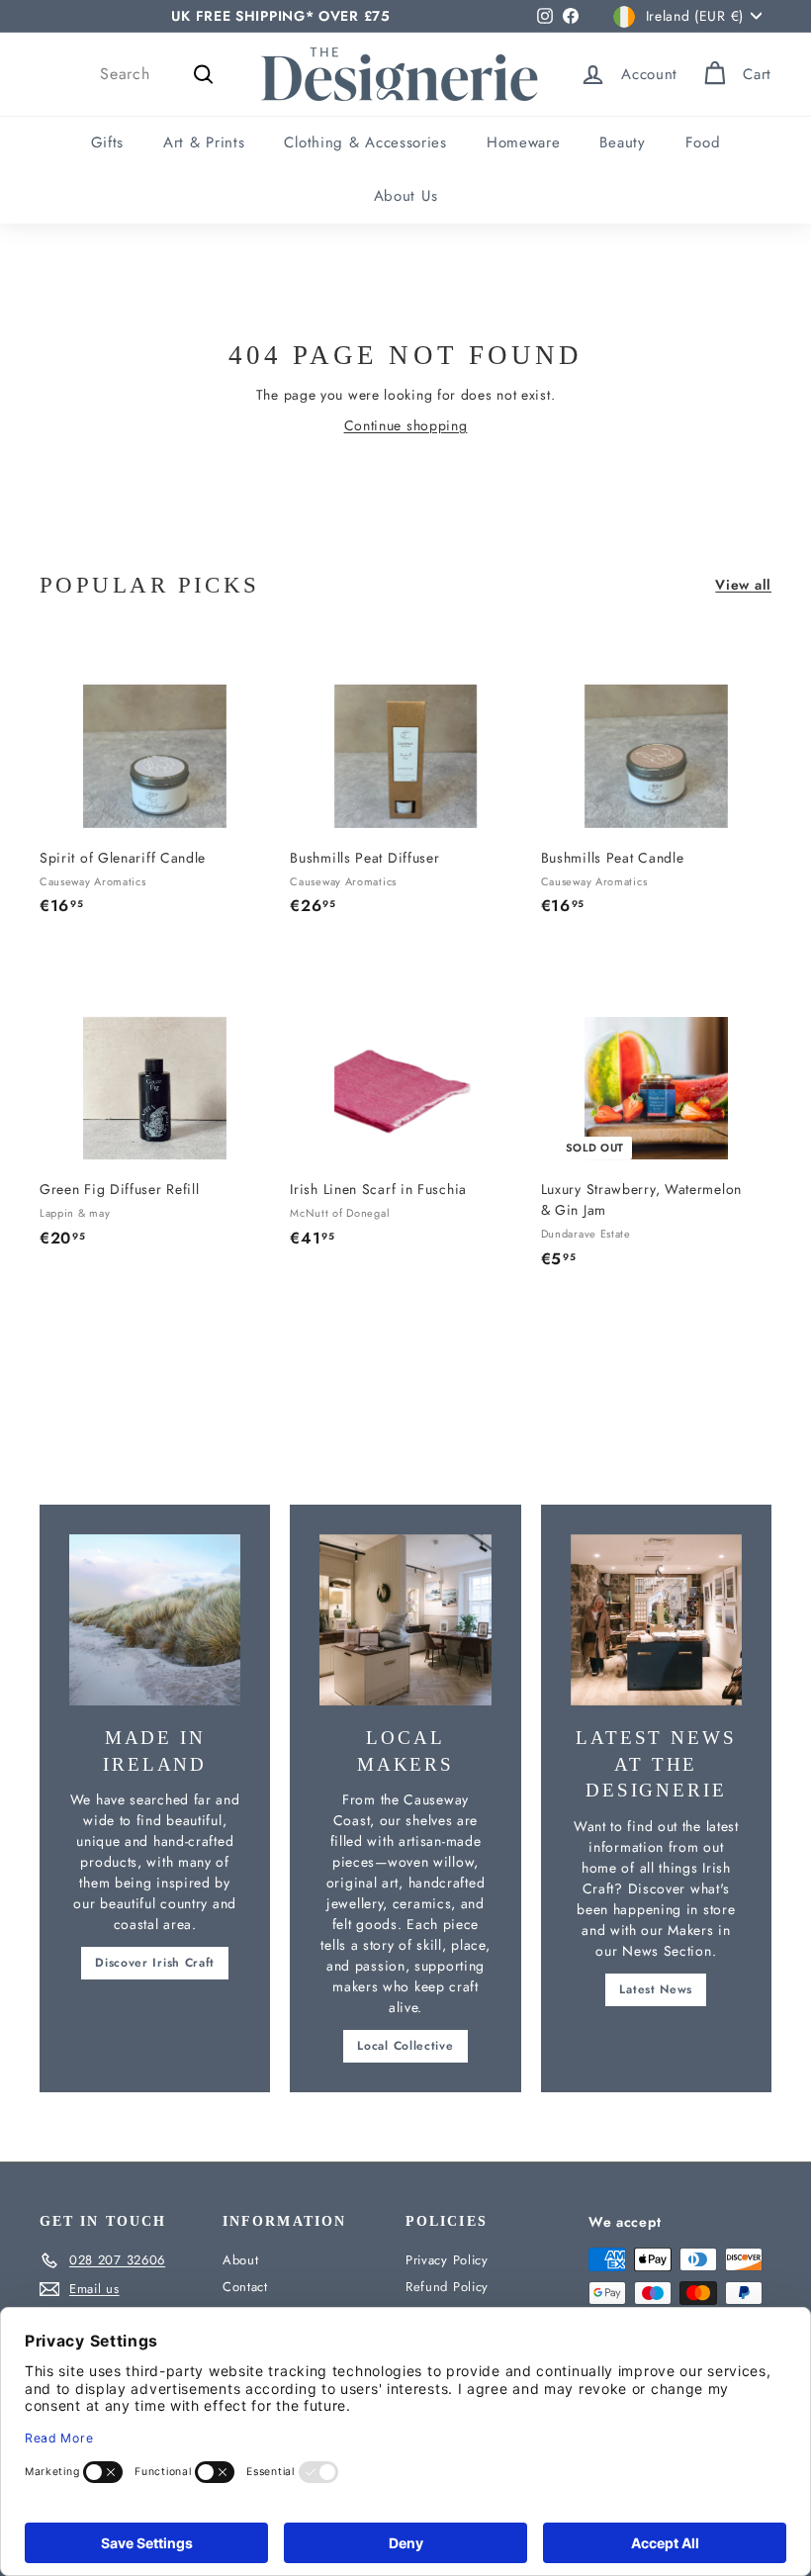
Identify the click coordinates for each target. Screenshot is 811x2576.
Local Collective (405, 2046)
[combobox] (160, 74)
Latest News (656, 1989)
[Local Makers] (405, 1620)
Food (703, 142)
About (241, 2260)
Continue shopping (406, 425)
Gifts (108, 142)
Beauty (622, 142)
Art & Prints (204, 142)
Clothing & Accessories (365, 142)
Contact (245, 2287)
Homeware (524, 142)
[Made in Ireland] (155, 1620)
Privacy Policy (447, 2260)
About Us (406, 196)
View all (743, 585)
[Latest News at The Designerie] (656, 1620)
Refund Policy (447, 2287)
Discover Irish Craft (155, 1963)
